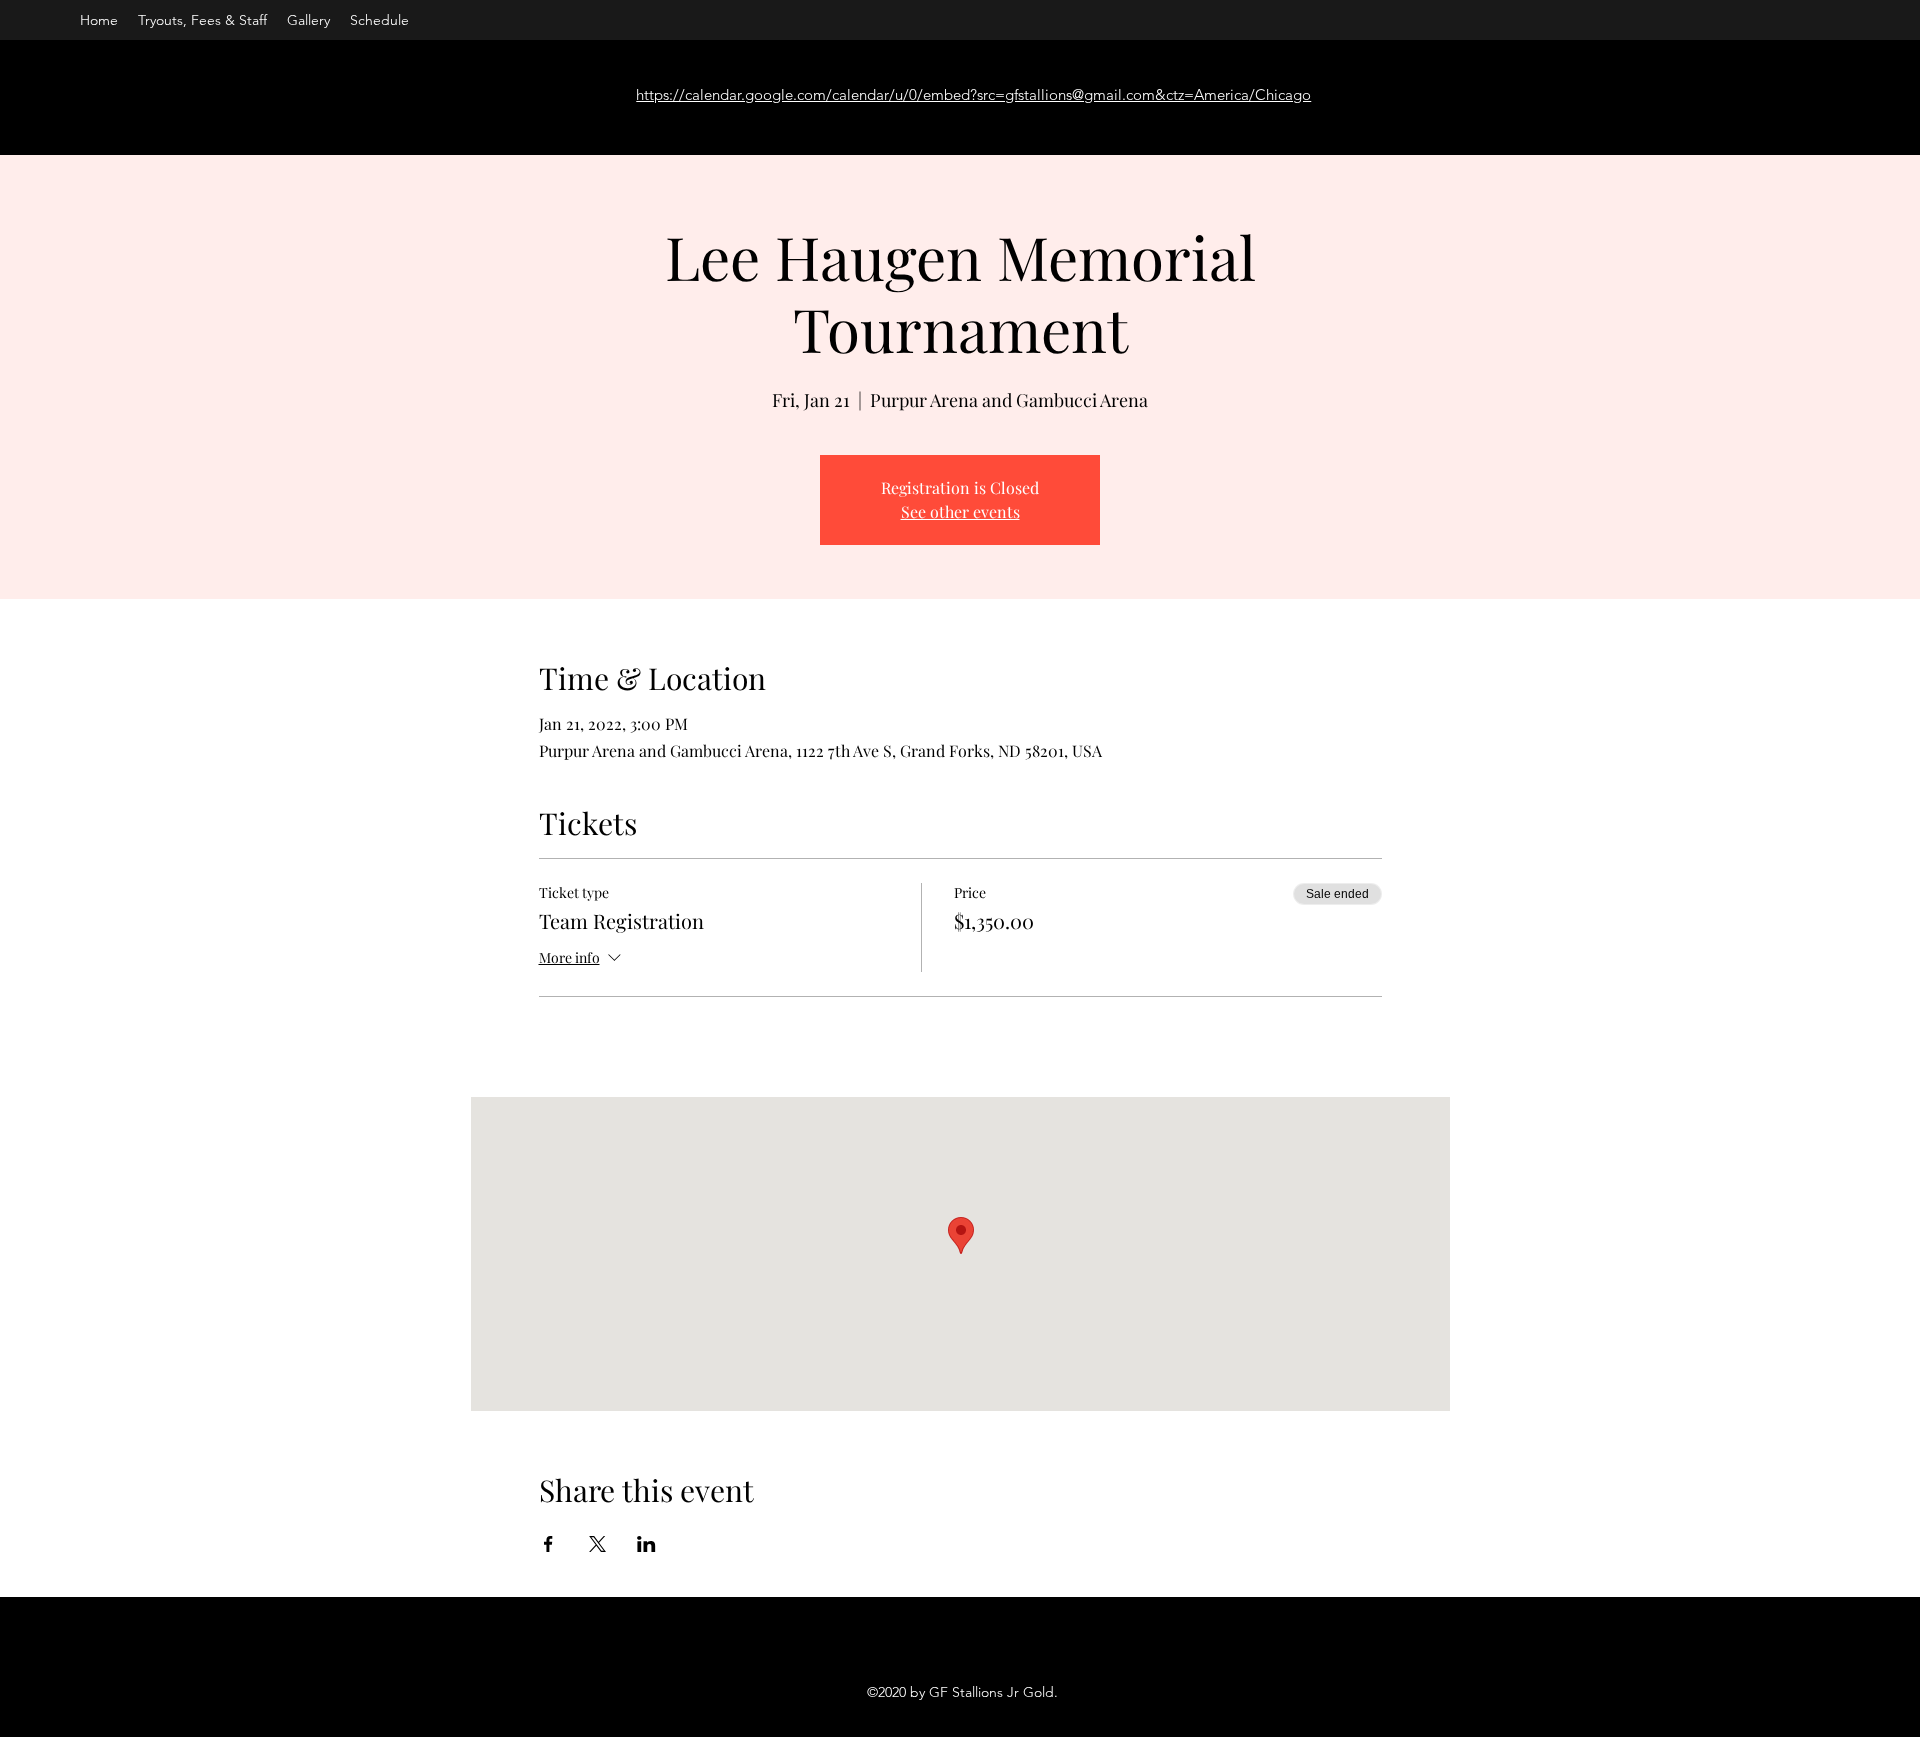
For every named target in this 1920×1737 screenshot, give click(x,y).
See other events (960, 511)
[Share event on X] (597, 1544)
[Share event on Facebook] (548, 1544)
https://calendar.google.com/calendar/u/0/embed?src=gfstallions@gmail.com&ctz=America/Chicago (973, 94)
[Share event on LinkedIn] (646, 1544)
